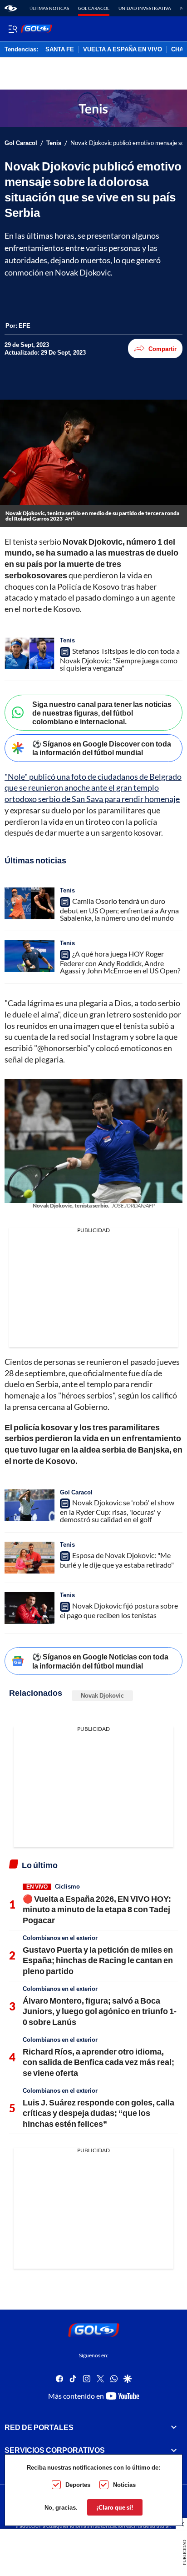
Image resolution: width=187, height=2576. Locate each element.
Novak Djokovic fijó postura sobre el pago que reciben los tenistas (119, 1610)
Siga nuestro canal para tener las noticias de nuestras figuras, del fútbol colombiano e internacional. (102, 713)
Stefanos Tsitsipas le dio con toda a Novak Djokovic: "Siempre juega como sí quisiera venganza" (120, 659)
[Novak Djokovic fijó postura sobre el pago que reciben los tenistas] (30, 1608)
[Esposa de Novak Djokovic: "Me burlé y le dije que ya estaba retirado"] (30, 1558)
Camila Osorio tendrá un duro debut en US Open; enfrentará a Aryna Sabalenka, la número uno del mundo (119, 909)
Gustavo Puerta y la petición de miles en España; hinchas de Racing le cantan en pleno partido (98, 1960)
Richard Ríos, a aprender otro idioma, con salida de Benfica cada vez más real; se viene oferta (98, 2062)
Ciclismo (67, 1886)
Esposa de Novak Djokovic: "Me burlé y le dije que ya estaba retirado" (117, 1560)
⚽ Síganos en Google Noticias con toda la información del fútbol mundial (100, 1661)
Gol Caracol (94, 8)
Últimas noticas (49, 8)
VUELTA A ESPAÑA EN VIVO (123, 50)
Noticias (124, 2485)
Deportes (78, 2485)
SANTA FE (60, 50)
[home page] (11, 8)
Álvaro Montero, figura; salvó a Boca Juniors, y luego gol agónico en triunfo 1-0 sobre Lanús (100, 2011)
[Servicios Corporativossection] (174, 2450)
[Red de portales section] (174, 2427)
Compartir (162, 349)
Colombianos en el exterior (60, 1938)
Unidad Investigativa (145, 8)
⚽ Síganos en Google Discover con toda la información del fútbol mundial (102, 748)
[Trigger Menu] (12, 29)
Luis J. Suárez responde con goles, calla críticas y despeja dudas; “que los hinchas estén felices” (98, 2113)
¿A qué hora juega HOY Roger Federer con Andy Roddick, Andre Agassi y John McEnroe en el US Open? (120, 962)
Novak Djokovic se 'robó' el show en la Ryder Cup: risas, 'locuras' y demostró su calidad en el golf (117, 1511)
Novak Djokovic (102, 1695)
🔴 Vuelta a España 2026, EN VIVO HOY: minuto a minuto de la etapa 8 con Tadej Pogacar (97, 1909)
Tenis (54, 143)
